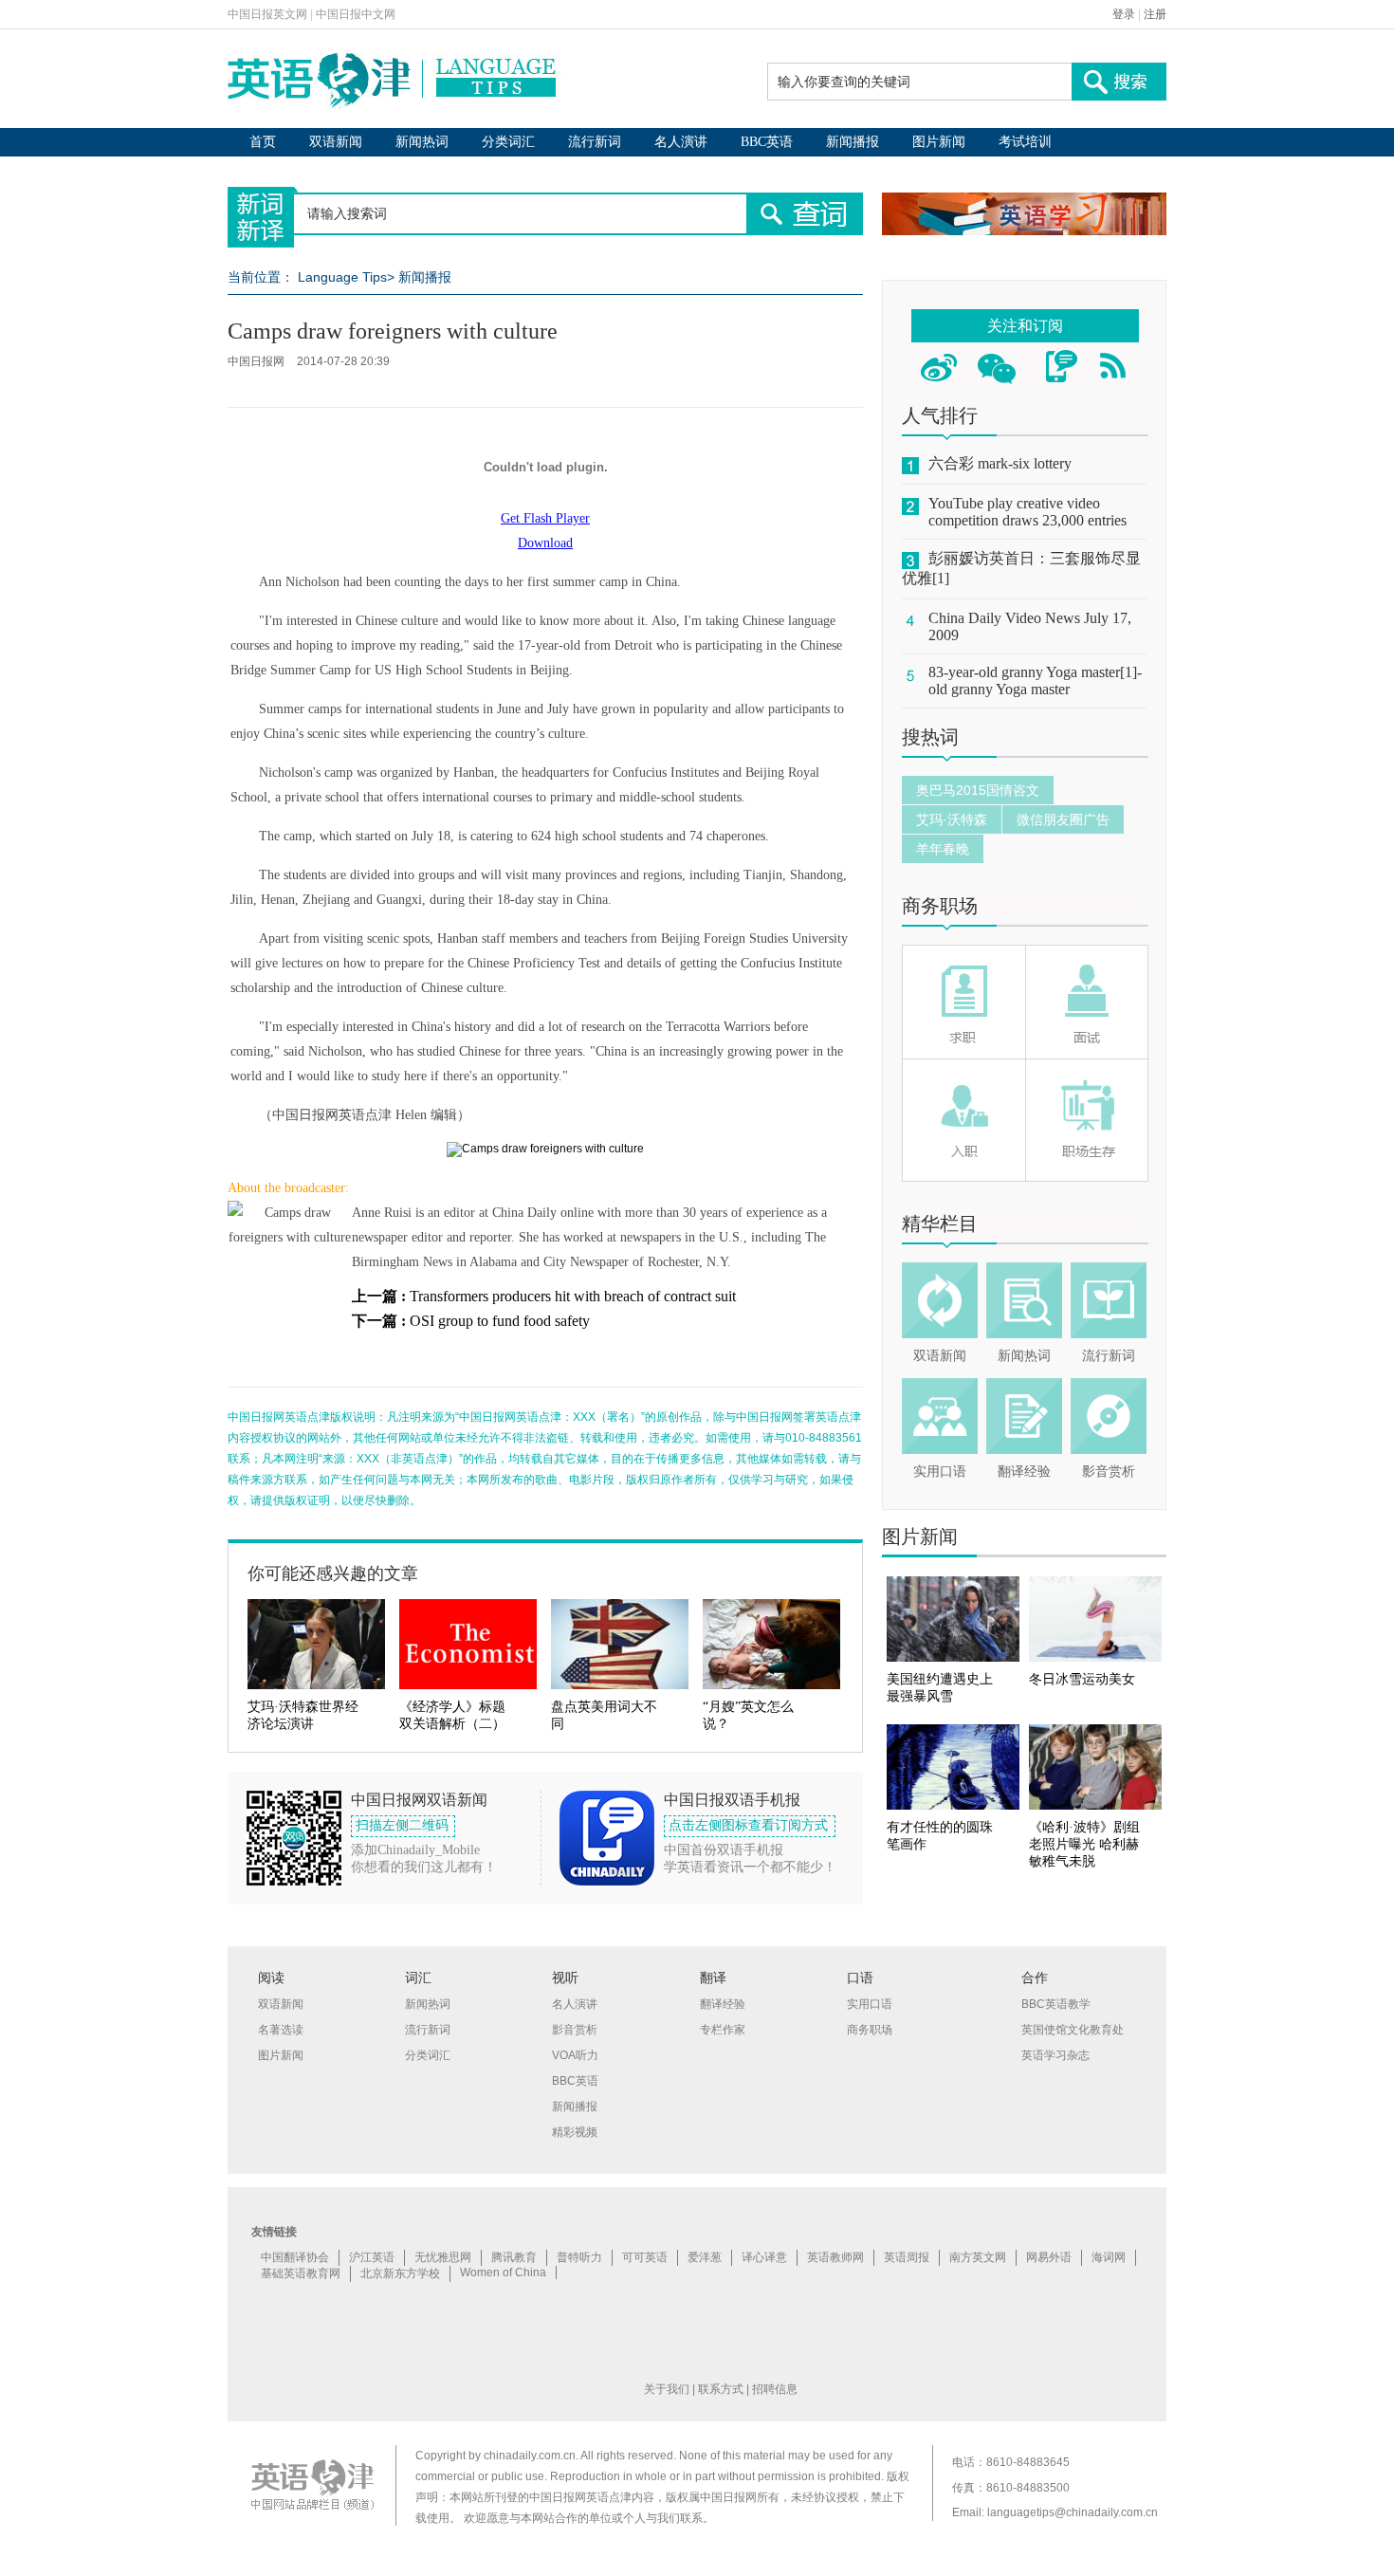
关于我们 (667, 2389)
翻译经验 (1024, 1472)
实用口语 (940, 1472)
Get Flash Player (545, 518)
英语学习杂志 (1055, 2055)
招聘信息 (775, 2389)
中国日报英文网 (267, 14)
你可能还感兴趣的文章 (333, 1573)
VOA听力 (575, 2055)
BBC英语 (767, 142)
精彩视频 (575, 2132)
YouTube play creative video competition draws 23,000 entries (1027, 512)
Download (545, 543)
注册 (1155, 14)
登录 (1124, 14)
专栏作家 (723, 2030)
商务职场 (940, 906)
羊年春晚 (943, 849)
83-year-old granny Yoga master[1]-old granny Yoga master (1035, 681)
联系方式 (721, 2389)
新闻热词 (422, 142)
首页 (263, 142)
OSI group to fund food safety (500, 1321)
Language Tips (342, 277)
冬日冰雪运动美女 (1082, 1679)
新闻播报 (853, 142)
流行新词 (595, 142)
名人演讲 (681, 142)
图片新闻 (939, 142)
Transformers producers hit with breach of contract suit (573, 1296)
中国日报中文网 (356, 14)
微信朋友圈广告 (1063, 819)
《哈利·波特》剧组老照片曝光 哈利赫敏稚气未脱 (1084, 1844)
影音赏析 (1109, 1472)
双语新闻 (336, 142)
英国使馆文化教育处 (1073, 2030)
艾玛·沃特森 (952, 819)
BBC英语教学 (1056, 2004)
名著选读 (281, 2030)
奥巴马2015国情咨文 (978, 790)
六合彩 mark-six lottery (1000, 463)
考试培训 (1025, 142)
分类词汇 (508, 142)
